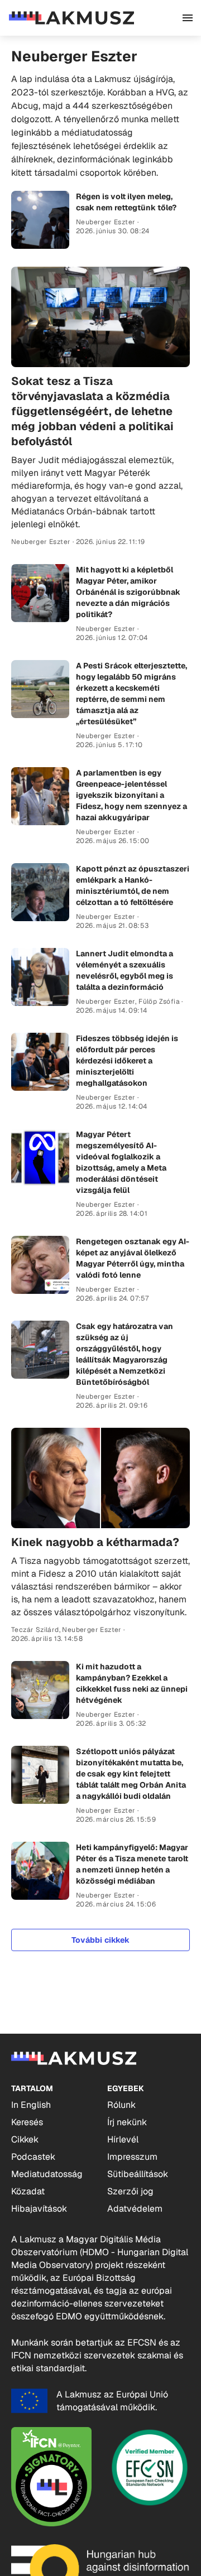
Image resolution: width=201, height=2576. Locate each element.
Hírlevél (123, 2139)
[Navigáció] (188, 18)
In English (31, 2105)
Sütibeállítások (138, 2174)
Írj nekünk (127, 2122)
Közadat (28, 2191)
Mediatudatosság (47, 2174)
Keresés (27, 2122)
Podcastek (33, 2157)
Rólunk (121, 2105)
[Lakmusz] (71, 18)
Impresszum (132, 2157)
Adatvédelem (135, 2209)
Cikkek (25, 2139)
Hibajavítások (39, 2209)
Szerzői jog (130, 2191)
